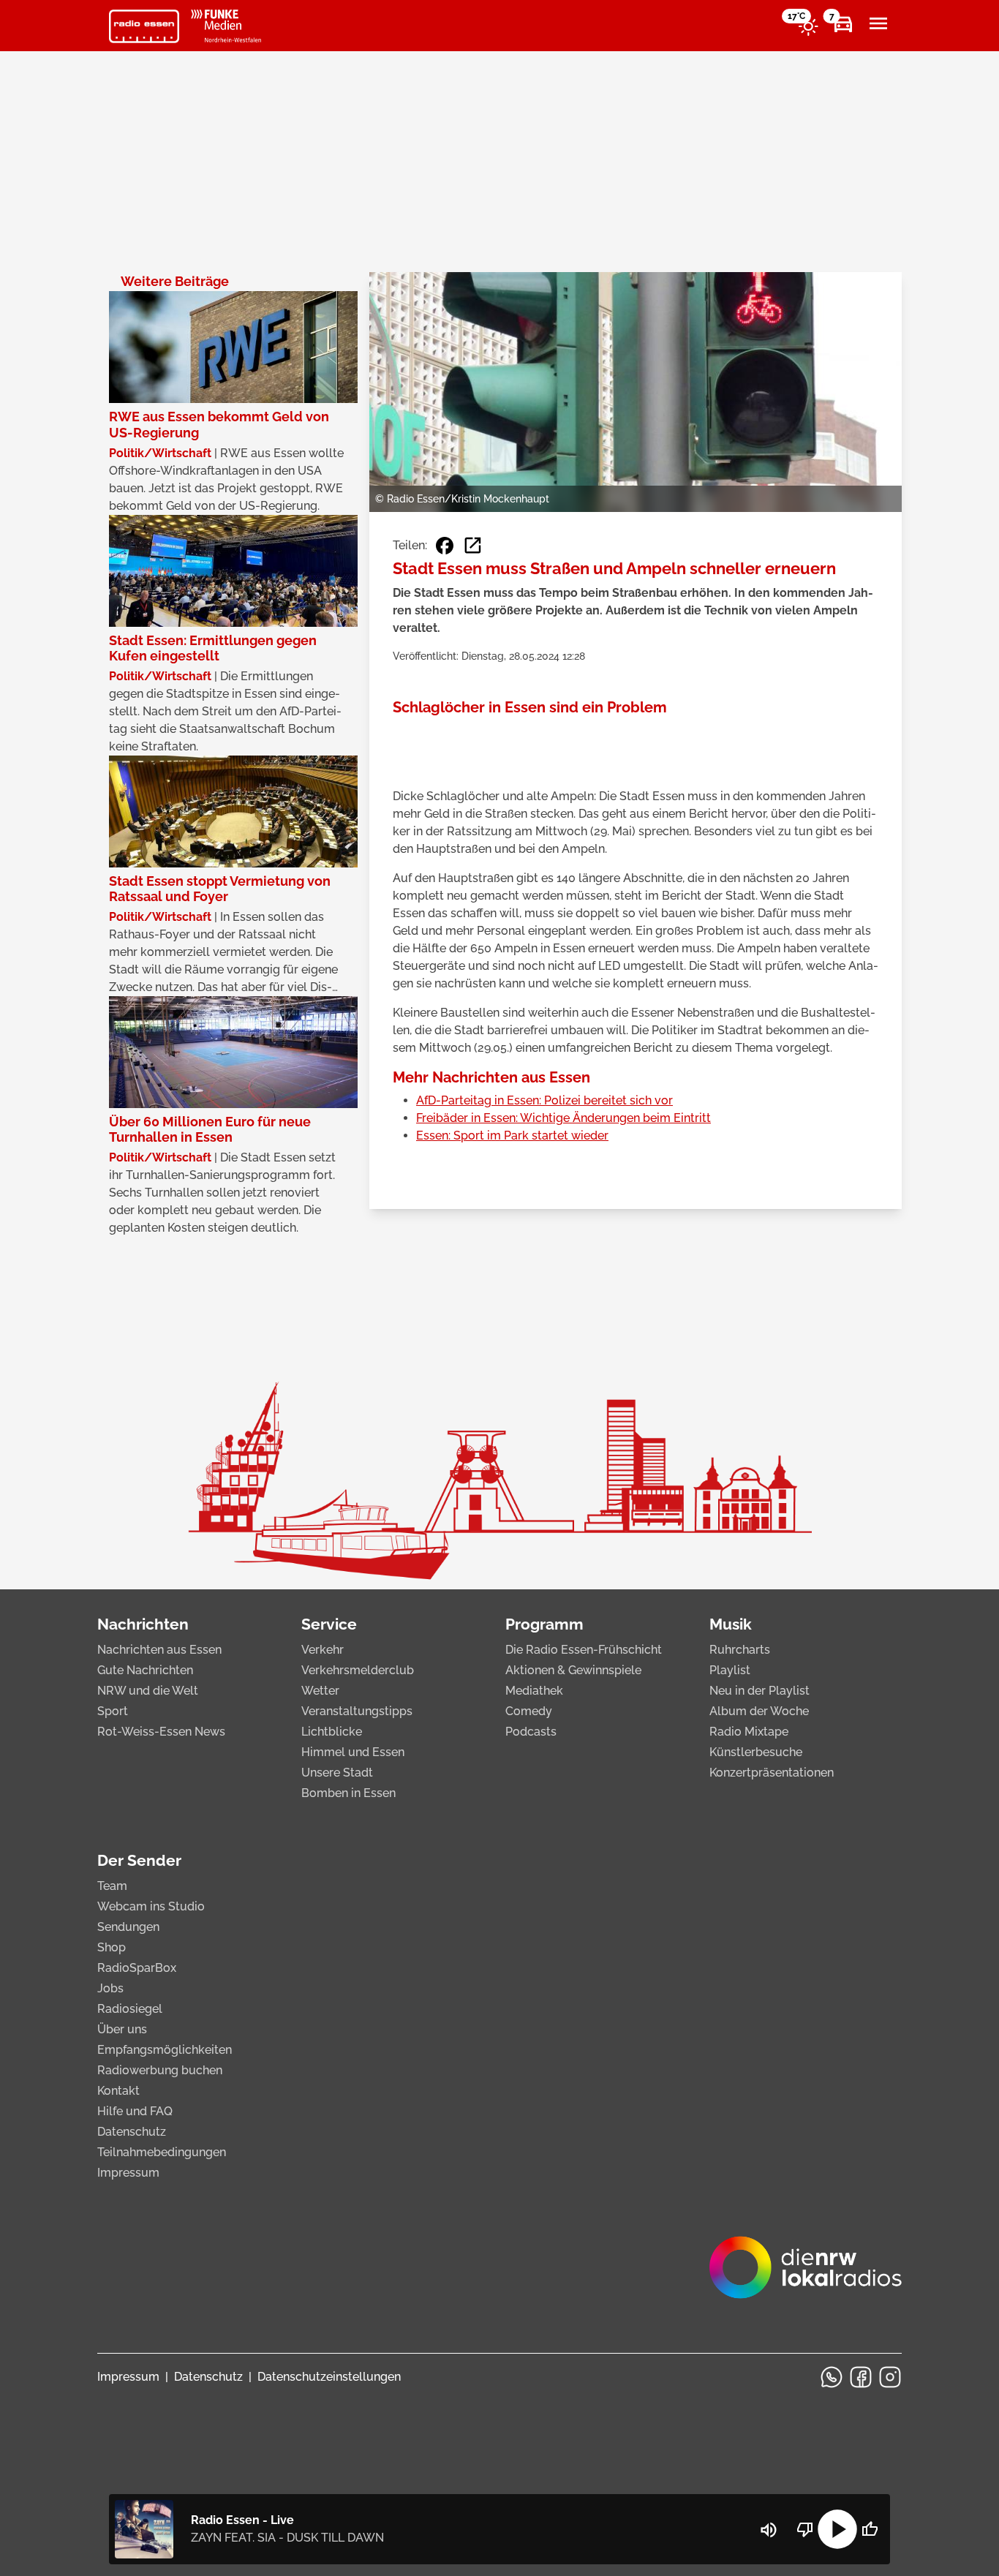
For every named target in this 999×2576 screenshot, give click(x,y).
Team (112, 1886)
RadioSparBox (137, 1968)
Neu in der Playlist (759, 1691)
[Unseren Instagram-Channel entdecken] (890, 2377)
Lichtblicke (332, 1732)
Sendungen (128, 1927)
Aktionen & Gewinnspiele (573, 1670)
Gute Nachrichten (145, 1670)
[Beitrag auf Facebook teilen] (445, 546)
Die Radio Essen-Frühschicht (584, 1650)
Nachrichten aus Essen (159, 1650)
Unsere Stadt (337, 1773)
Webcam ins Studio (151, 1906)
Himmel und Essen (353, 1752)
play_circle (837, 2529)
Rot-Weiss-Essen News (161, 1732)
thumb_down (805, 2529)
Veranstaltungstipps (357, 1711)
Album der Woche (759, 1711)
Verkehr (323, 1650)
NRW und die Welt (148, 1691)
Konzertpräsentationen (772, 1773)
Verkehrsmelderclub (358, 1670)
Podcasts (531, 1732)
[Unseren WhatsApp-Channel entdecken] (832, 2377)
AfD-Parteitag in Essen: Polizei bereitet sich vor (544, 1100)
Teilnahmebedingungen (162, 2152)
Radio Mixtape (749, 1732)
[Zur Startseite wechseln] (144, 26)
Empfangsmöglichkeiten (165, 2050)
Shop (112, 1947)
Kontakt (118, 2091)
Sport (113, 1711)
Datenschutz (132, 2132)
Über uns (122, 2029)
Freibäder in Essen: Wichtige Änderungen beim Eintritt (563, 1118)
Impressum (128, 2173)
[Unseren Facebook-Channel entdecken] (861, 2377)
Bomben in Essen (348, 1793)
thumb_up (870, 2529)
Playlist (730, 1670)
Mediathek (534, 1691)
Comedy (529, 1711)
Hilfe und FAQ (135, 2111)
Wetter (320, 1691)
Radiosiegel (130, 2009)
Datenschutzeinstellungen (329, 2377)
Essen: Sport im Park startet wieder (512, 1136)
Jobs (110, 1988)
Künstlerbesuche (756, 1752)
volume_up (769, 2530)
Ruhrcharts (740, 1650)
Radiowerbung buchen (160, 2070)
